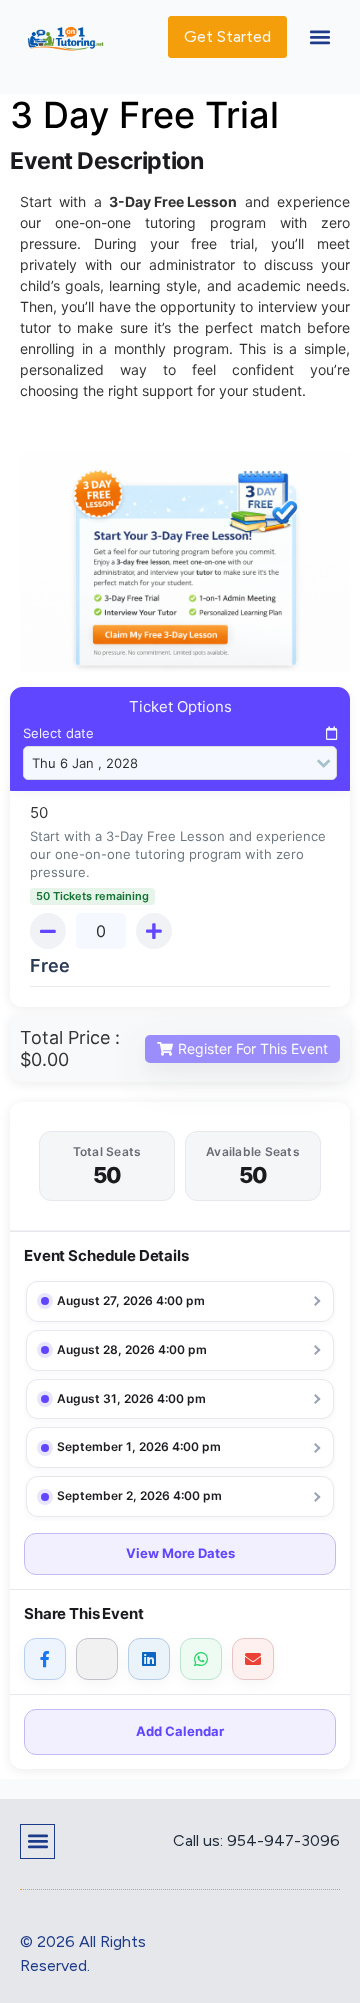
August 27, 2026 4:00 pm (131, 1300)
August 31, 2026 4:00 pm (131, 1398)
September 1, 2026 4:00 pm (139, 1446)
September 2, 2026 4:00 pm (139, 1495)
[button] (319, 37)
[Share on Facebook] (45, 1659)
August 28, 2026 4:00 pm (132, 1349)
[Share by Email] (253, 1659)
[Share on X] (97, 1659)
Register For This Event (253, 1048)
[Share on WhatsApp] (201, 1659)
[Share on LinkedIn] (149, 1659)
